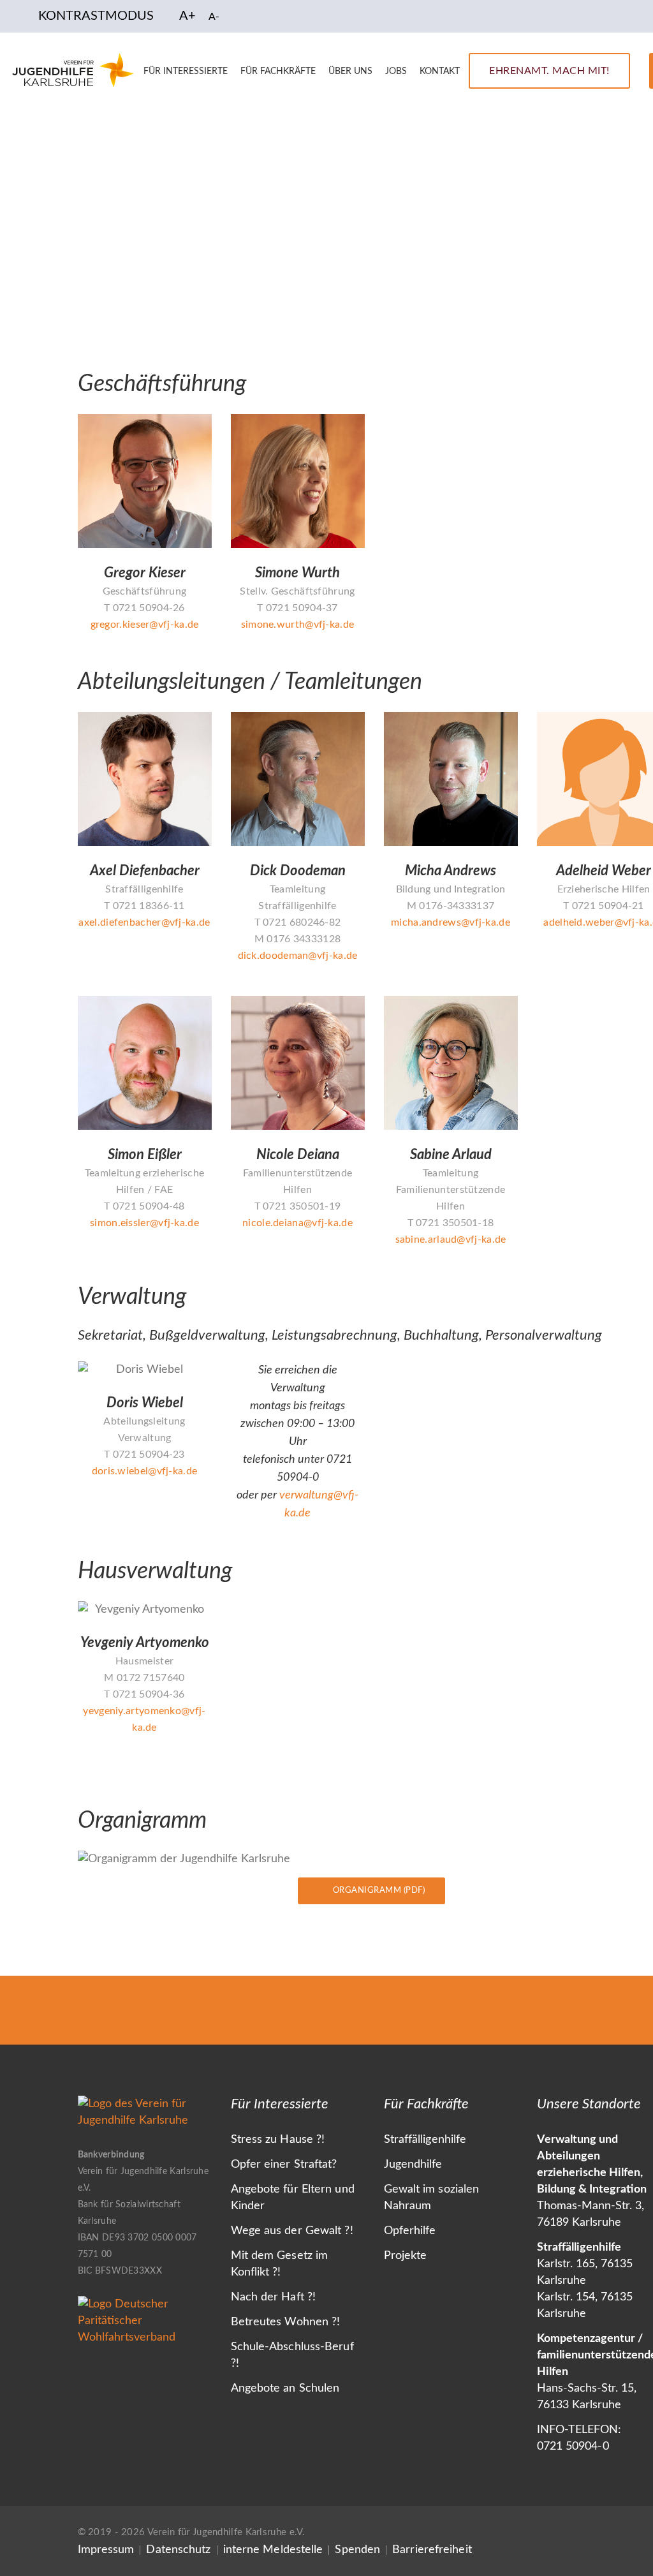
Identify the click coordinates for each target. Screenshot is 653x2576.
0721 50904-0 (573, 2446)
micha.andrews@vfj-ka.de (451, 922)
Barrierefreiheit (432, 2550)
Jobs (396, 71)
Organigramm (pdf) (379, 1891)
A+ (187, 16)
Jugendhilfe (413, 2165)
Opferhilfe (410, 2231)
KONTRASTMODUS (96, 16)
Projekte (406, 2256)
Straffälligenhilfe (425, 2140)
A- (214, 17)
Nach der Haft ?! (274, 2297)
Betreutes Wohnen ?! (286, 2322)
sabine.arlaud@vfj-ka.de (451, 1240)
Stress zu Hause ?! (278, 2140)
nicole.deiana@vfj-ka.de (297, 1223)
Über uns (350, 71)
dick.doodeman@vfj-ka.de (298, 956)
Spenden (357, 2550)
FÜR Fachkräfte (278, 71)
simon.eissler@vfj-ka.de (144, 1223)
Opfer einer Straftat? (284, 2165)
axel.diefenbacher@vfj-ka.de (144, 922)
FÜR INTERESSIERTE (186, 71)
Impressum (106, 2550)
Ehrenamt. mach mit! (549, 71)
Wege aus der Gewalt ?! (292, 2231)
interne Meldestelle (273, 2550)
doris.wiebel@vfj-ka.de (145, 1471)
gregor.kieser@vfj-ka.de (145, 625)
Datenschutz (178, 2550)
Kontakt (440, 71)
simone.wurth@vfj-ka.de (298, 625)
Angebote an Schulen (285, 2388)
